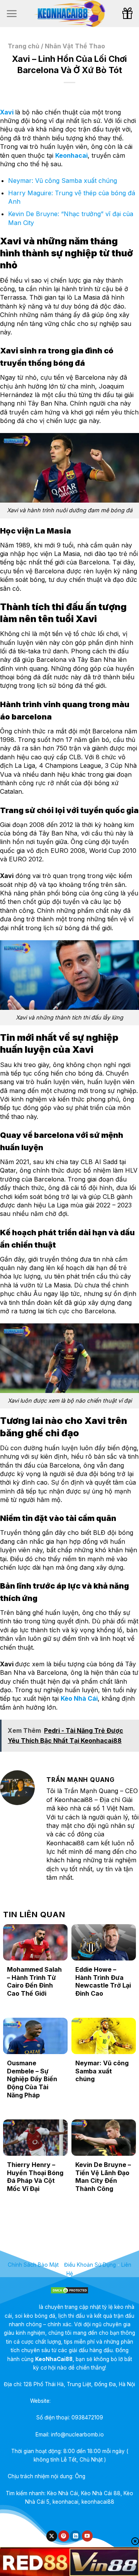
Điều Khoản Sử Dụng (90, 2265)
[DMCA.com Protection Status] (69, 2290)
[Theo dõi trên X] (52, 2536)
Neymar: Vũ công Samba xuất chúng (63, 181)
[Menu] (12, 14)
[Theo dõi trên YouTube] (87, 2536)
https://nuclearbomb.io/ (81, 2401)
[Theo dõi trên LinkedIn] (75, 2536)
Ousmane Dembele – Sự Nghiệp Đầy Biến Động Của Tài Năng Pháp (32, 2079)
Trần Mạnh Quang (109, 2476)
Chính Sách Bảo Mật (33, 2265)
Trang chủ (24, 46)
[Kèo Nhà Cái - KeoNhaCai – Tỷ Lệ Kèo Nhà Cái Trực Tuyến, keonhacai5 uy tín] (69, 14)
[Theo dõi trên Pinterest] (64, 2536)
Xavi (7, 112)
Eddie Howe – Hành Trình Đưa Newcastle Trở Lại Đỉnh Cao (103, 1981)
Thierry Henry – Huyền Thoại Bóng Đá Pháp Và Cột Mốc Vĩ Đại (35, 2177)
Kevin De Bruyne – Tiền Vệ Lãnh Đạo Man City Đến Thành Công (103, 2177)
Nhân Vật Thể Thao (75, 46)
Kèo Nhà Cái (79, 1698)
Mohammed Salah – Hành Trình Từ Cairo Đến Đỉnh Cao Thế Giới (34, 1981)
